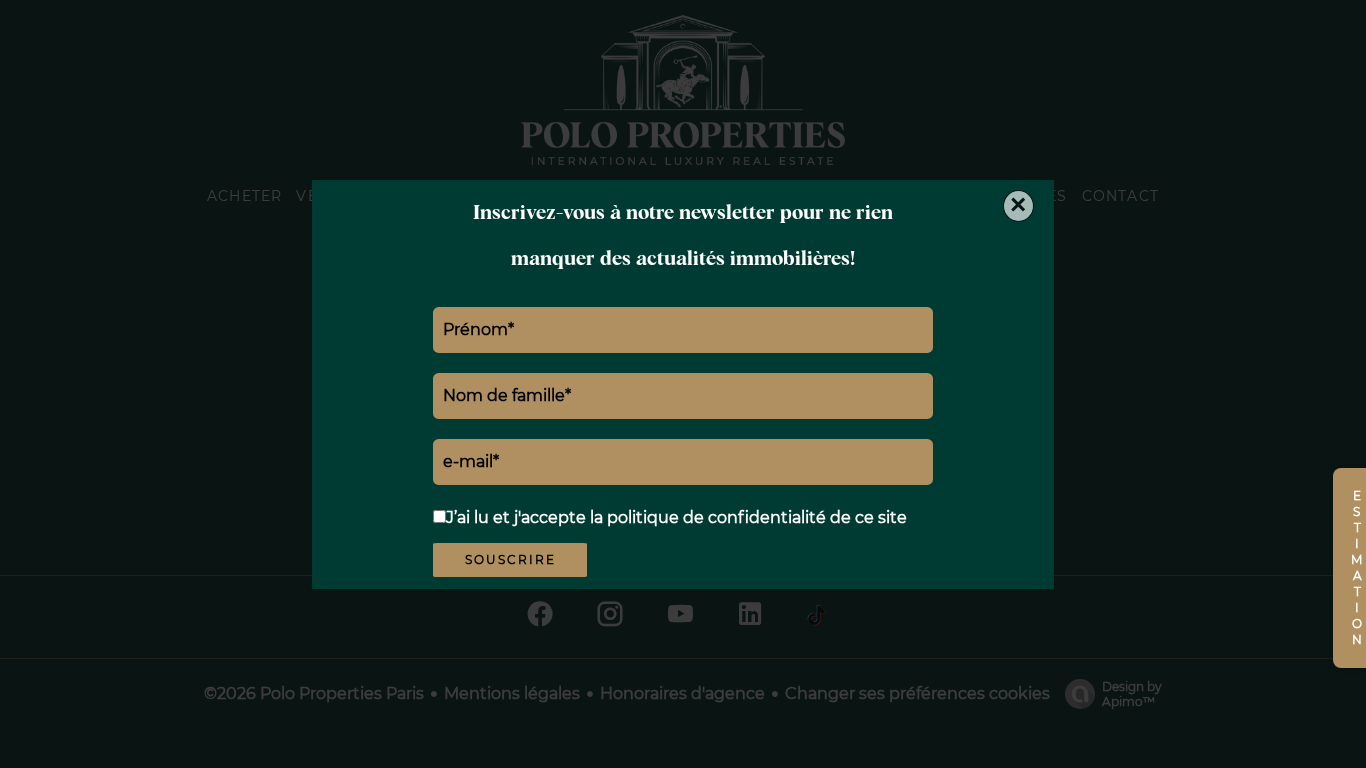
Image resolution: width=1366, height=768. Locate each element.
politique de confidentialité (716, 517)
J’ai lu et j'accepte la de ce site (676, 517)
